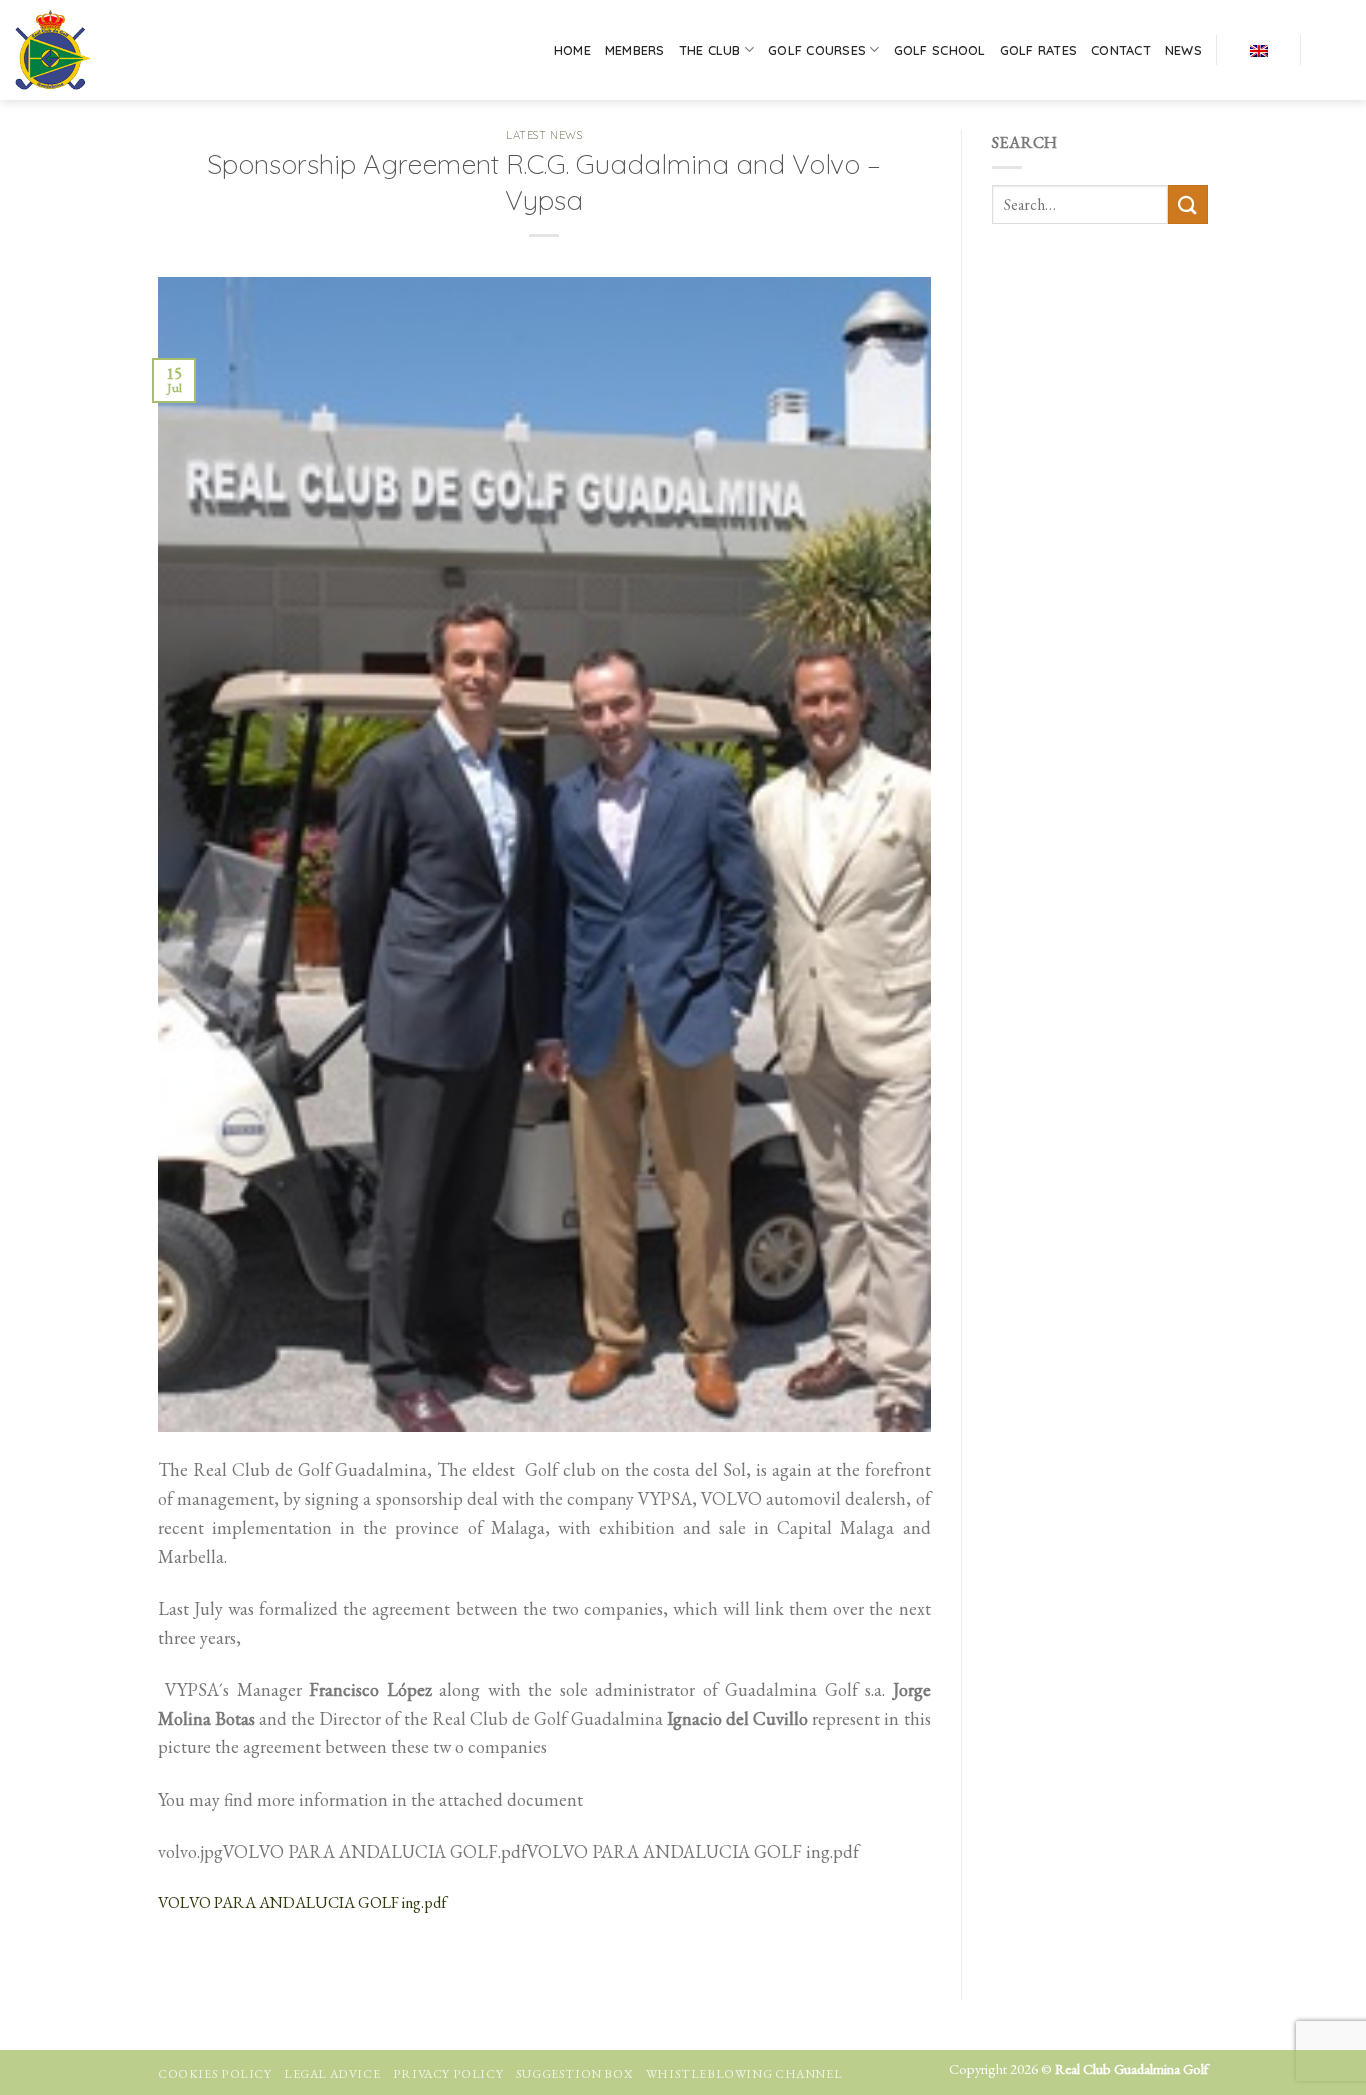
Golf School (940, 50)
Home (572, 50)
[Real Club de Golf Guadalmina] (103, 50)
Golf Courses (817, 50)
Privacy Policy (448, 2074)
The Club (710, 50)
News (1183, 50)
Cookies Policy (215, 2074)
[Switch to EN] (1259, 49)
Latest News (544, 135)
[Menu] (1333, 50)
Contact (1121, 50)
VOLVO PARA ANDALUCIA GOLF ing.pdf (302, 1902)
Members (635, 50)
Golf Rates (1039, 50)
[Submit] (1188, 204)
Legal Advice (332, 2074)
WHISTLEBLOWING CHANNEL (744, 2074)
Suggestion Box (575, 2074)
